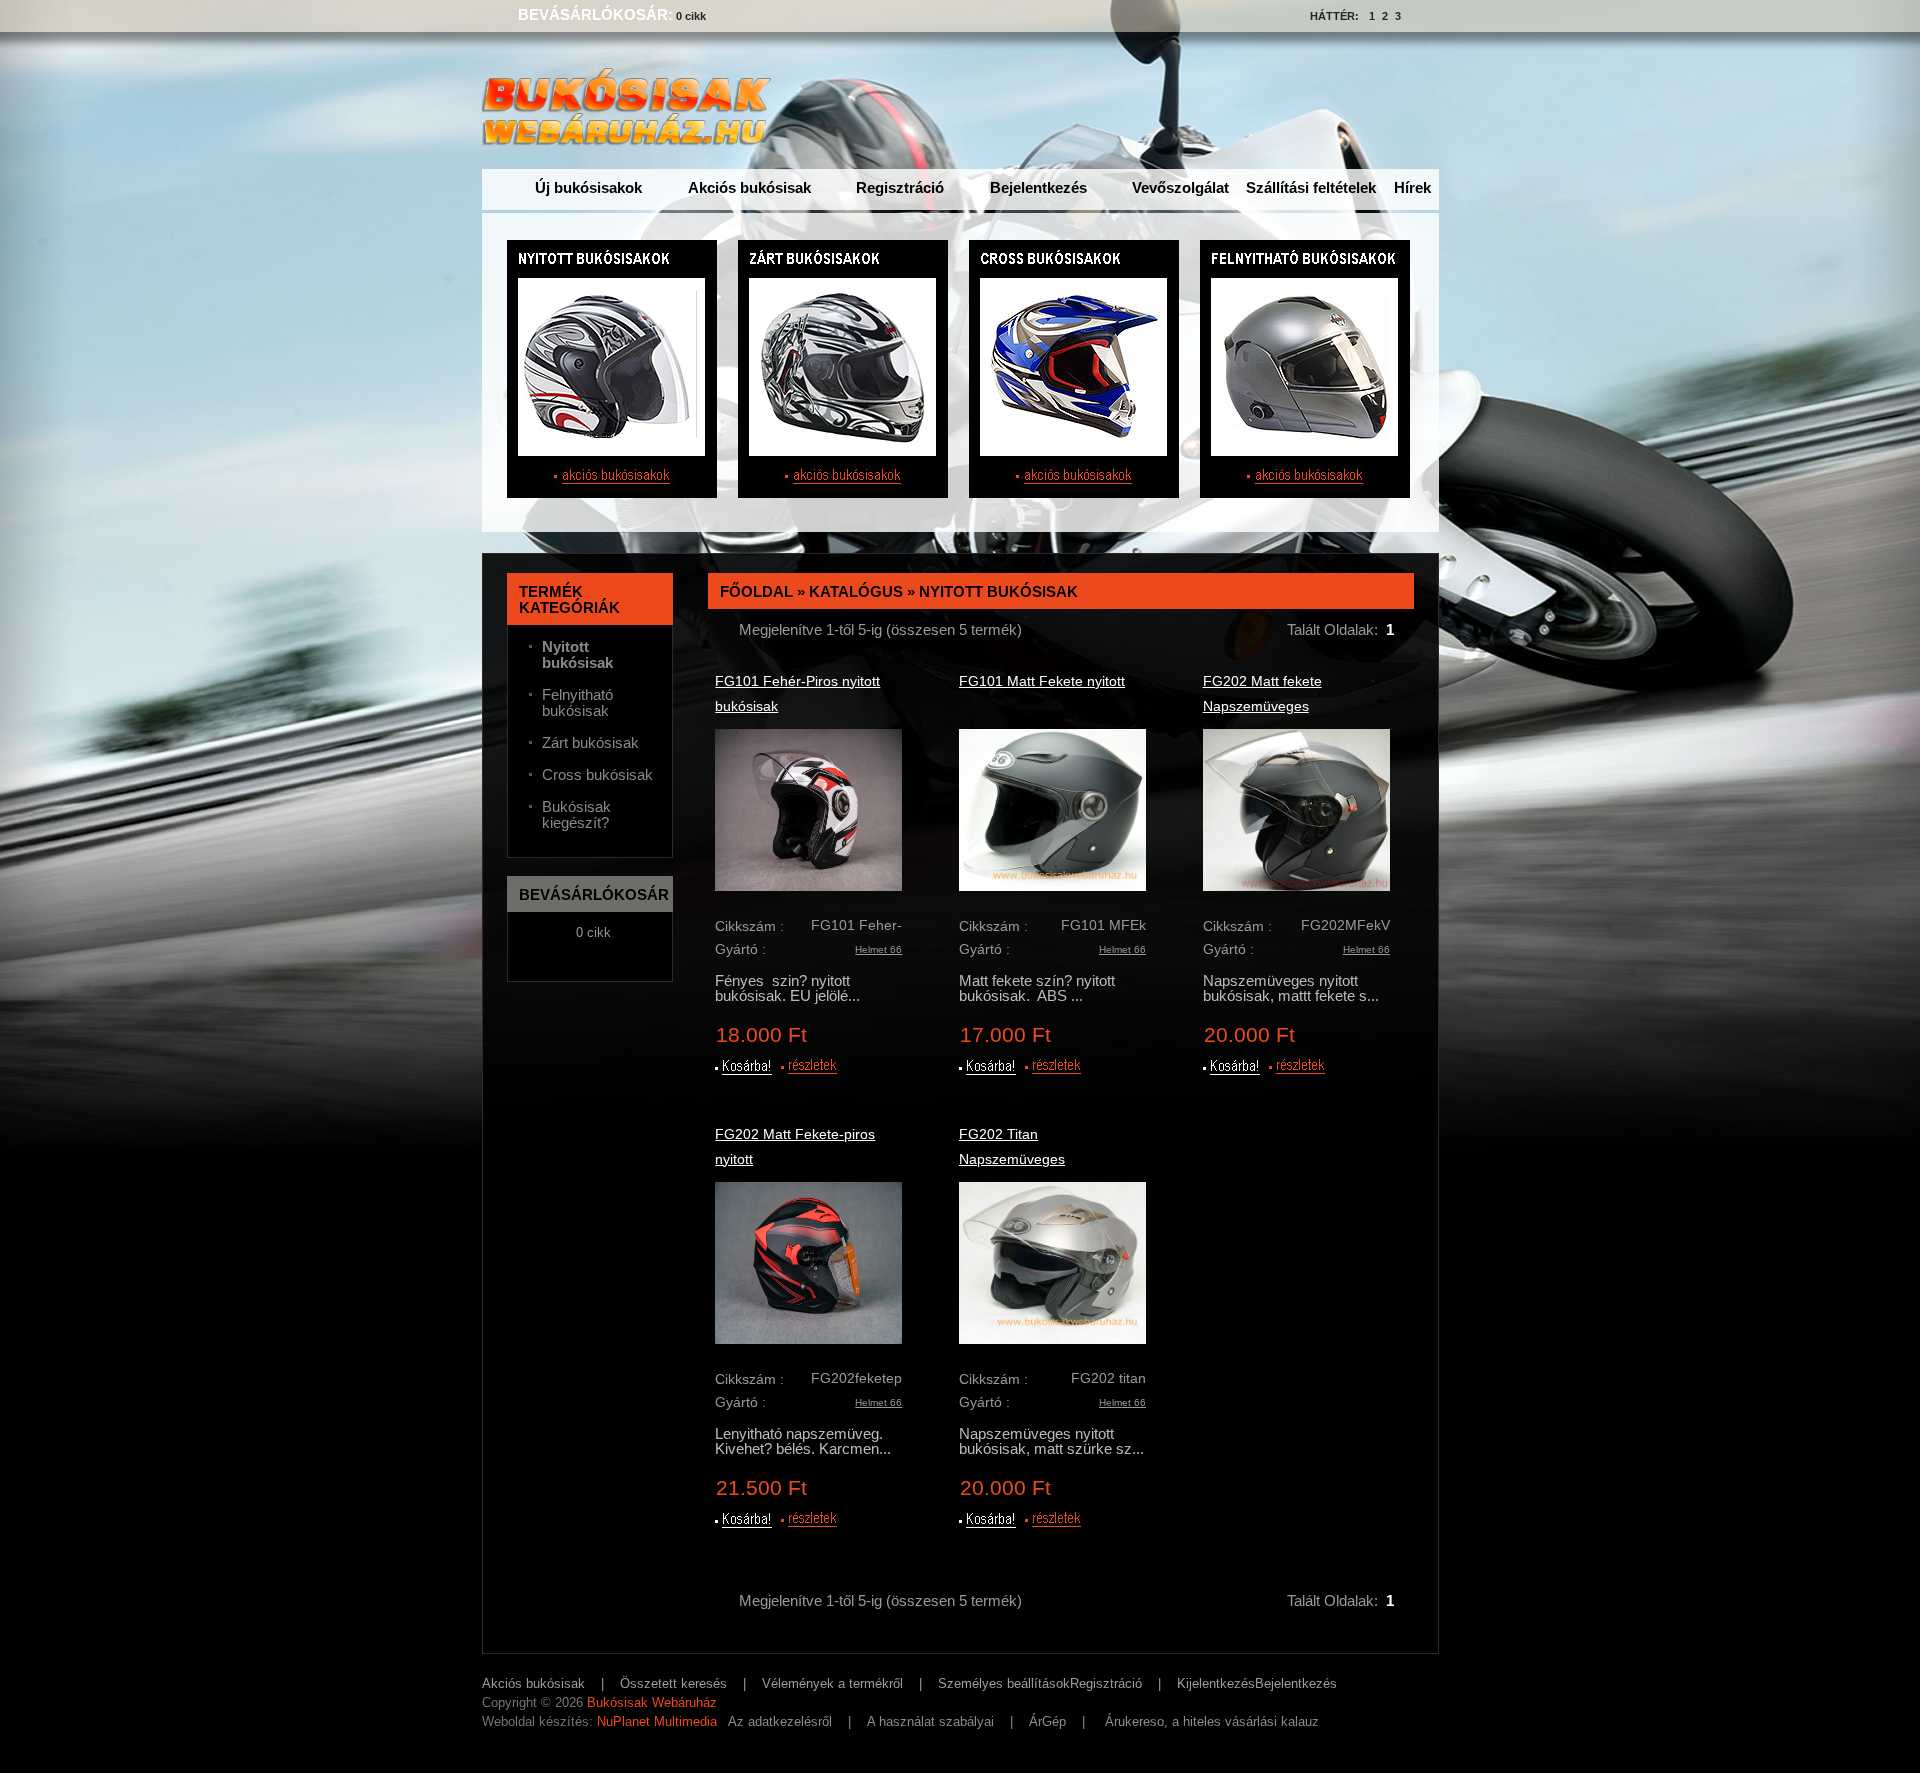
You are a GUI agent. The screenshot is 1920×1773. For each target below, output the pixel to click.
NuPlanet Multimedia (657, 1721)
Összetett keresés (673, 1683)
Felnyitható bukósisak (577, 703)
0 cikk (691, 16)
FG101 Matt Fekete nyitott (1042, 681)
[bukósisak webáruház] (631, 136)
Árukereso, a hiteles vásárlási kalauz (1212, 1721)
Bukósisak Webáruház (652, 1702)
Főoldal (756, 591)
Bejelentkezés (1038, 187)
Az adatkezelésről (780, 1721)
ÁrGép (1047, 1721)
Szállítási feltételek (1311, 187)
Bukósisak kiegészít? (576, 815)
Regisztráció (900, 187)
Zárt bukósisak (590, 743)
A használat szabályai (930, 1721)
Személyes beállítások (1004, 1683)
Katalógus (856, 591)
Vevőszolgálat (1180, 187)
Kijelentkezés (1216, 1683)
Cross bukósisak (597, 775)
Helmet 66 (878, 949)
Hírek (1412, 187)
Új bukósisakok (588, 187)
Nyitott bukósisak (998, 591)
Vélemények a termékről (832, 1683)
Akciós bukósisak (749, 187)
